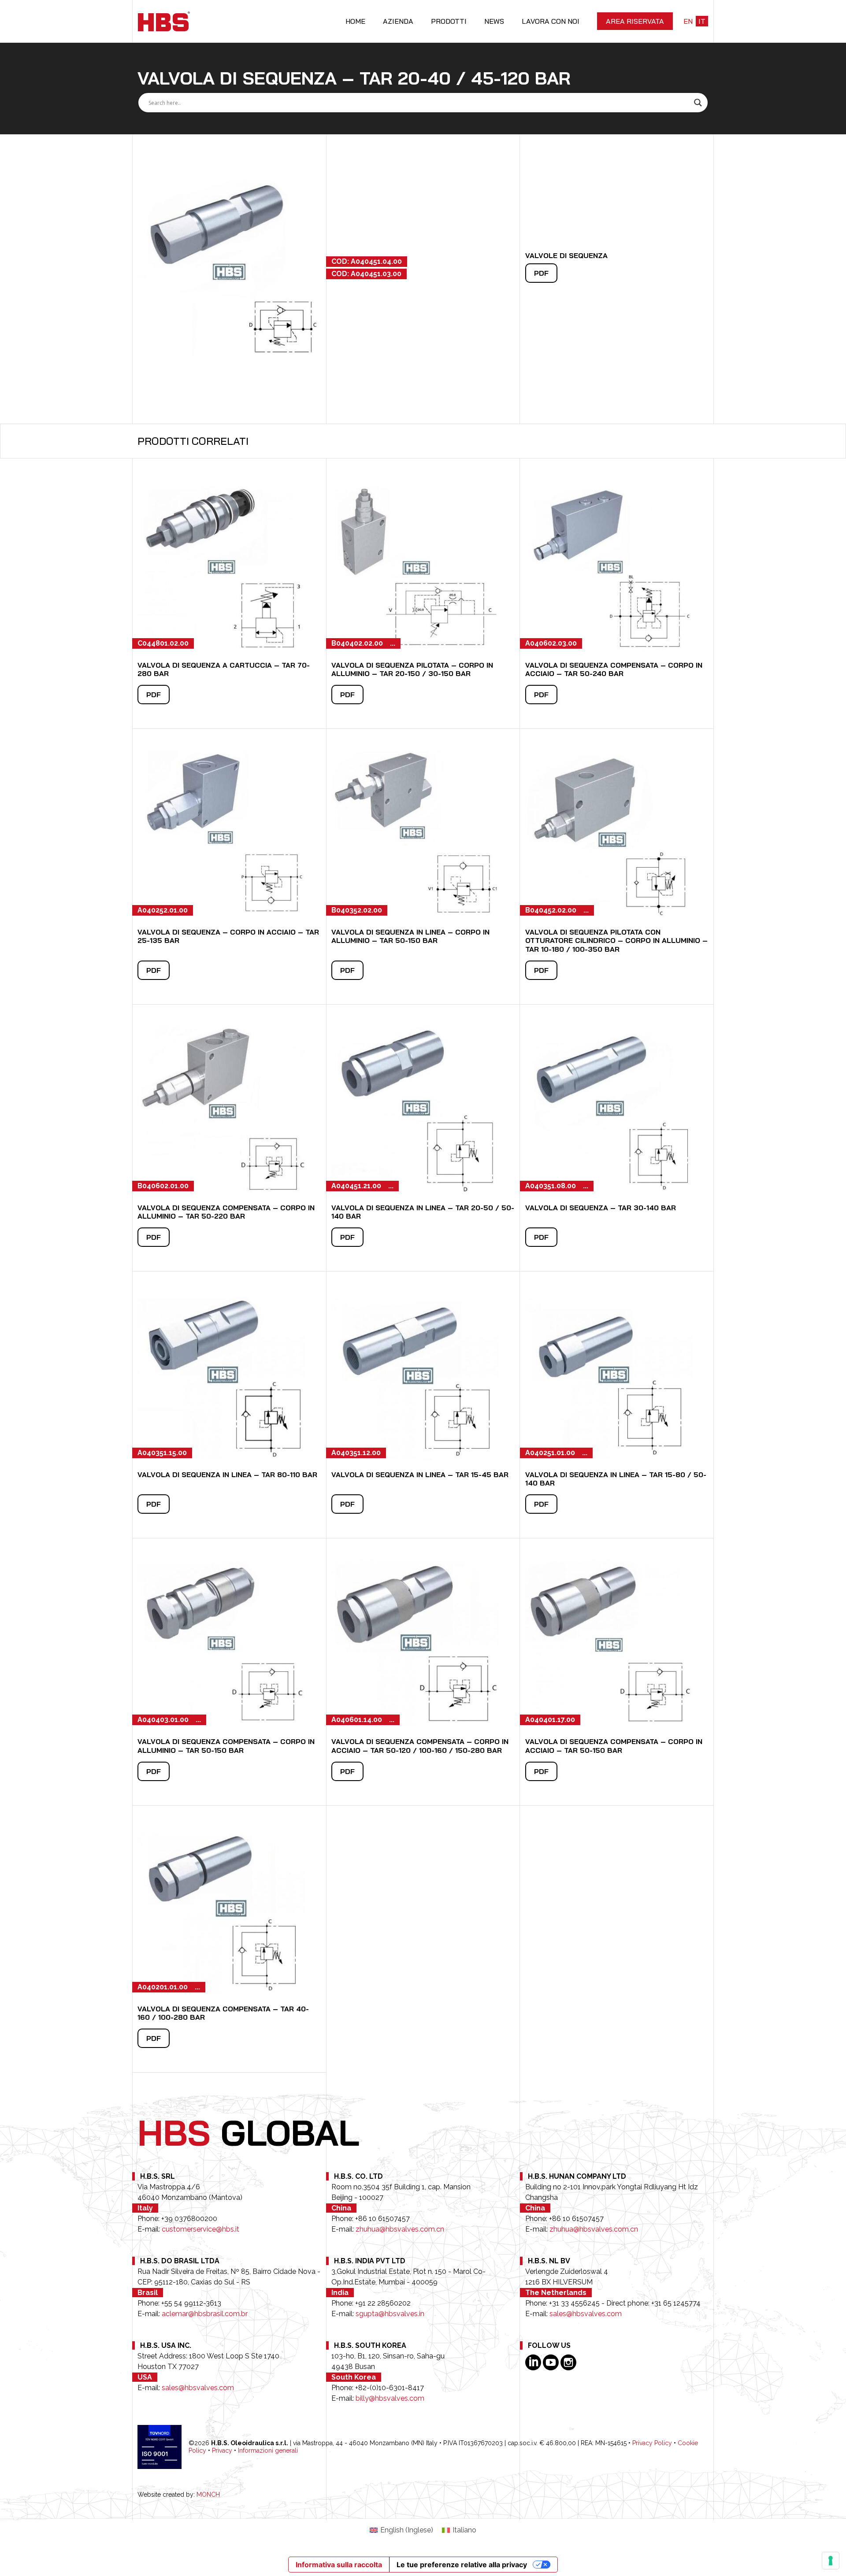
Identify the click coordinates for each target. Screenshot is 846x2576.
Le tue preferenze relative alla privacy (462, 2565)
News (494, 21)
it (702, 21)
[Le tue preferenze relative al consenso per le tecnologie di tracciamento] (831, 2561)
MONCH (208, 2495)
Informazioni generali (268, 2450)
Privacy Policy (652, 2443)
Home (355, 21)
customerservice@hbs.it (200, 2229)
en (688, 21)
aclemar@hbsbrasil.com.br (205, 2314)
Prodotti (449, 21)
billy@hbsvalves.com (390, 2398)
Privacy (222, 2450)
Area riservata (635, 21)
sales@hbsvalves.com (586, 2314)
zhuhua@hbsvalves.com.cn (400, 2229)
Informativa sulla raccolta (339, 2565)
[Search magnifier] (698, 103)
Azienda (398, 21)
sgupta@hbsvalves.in (390, 2314)
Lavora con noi (551, 21)
